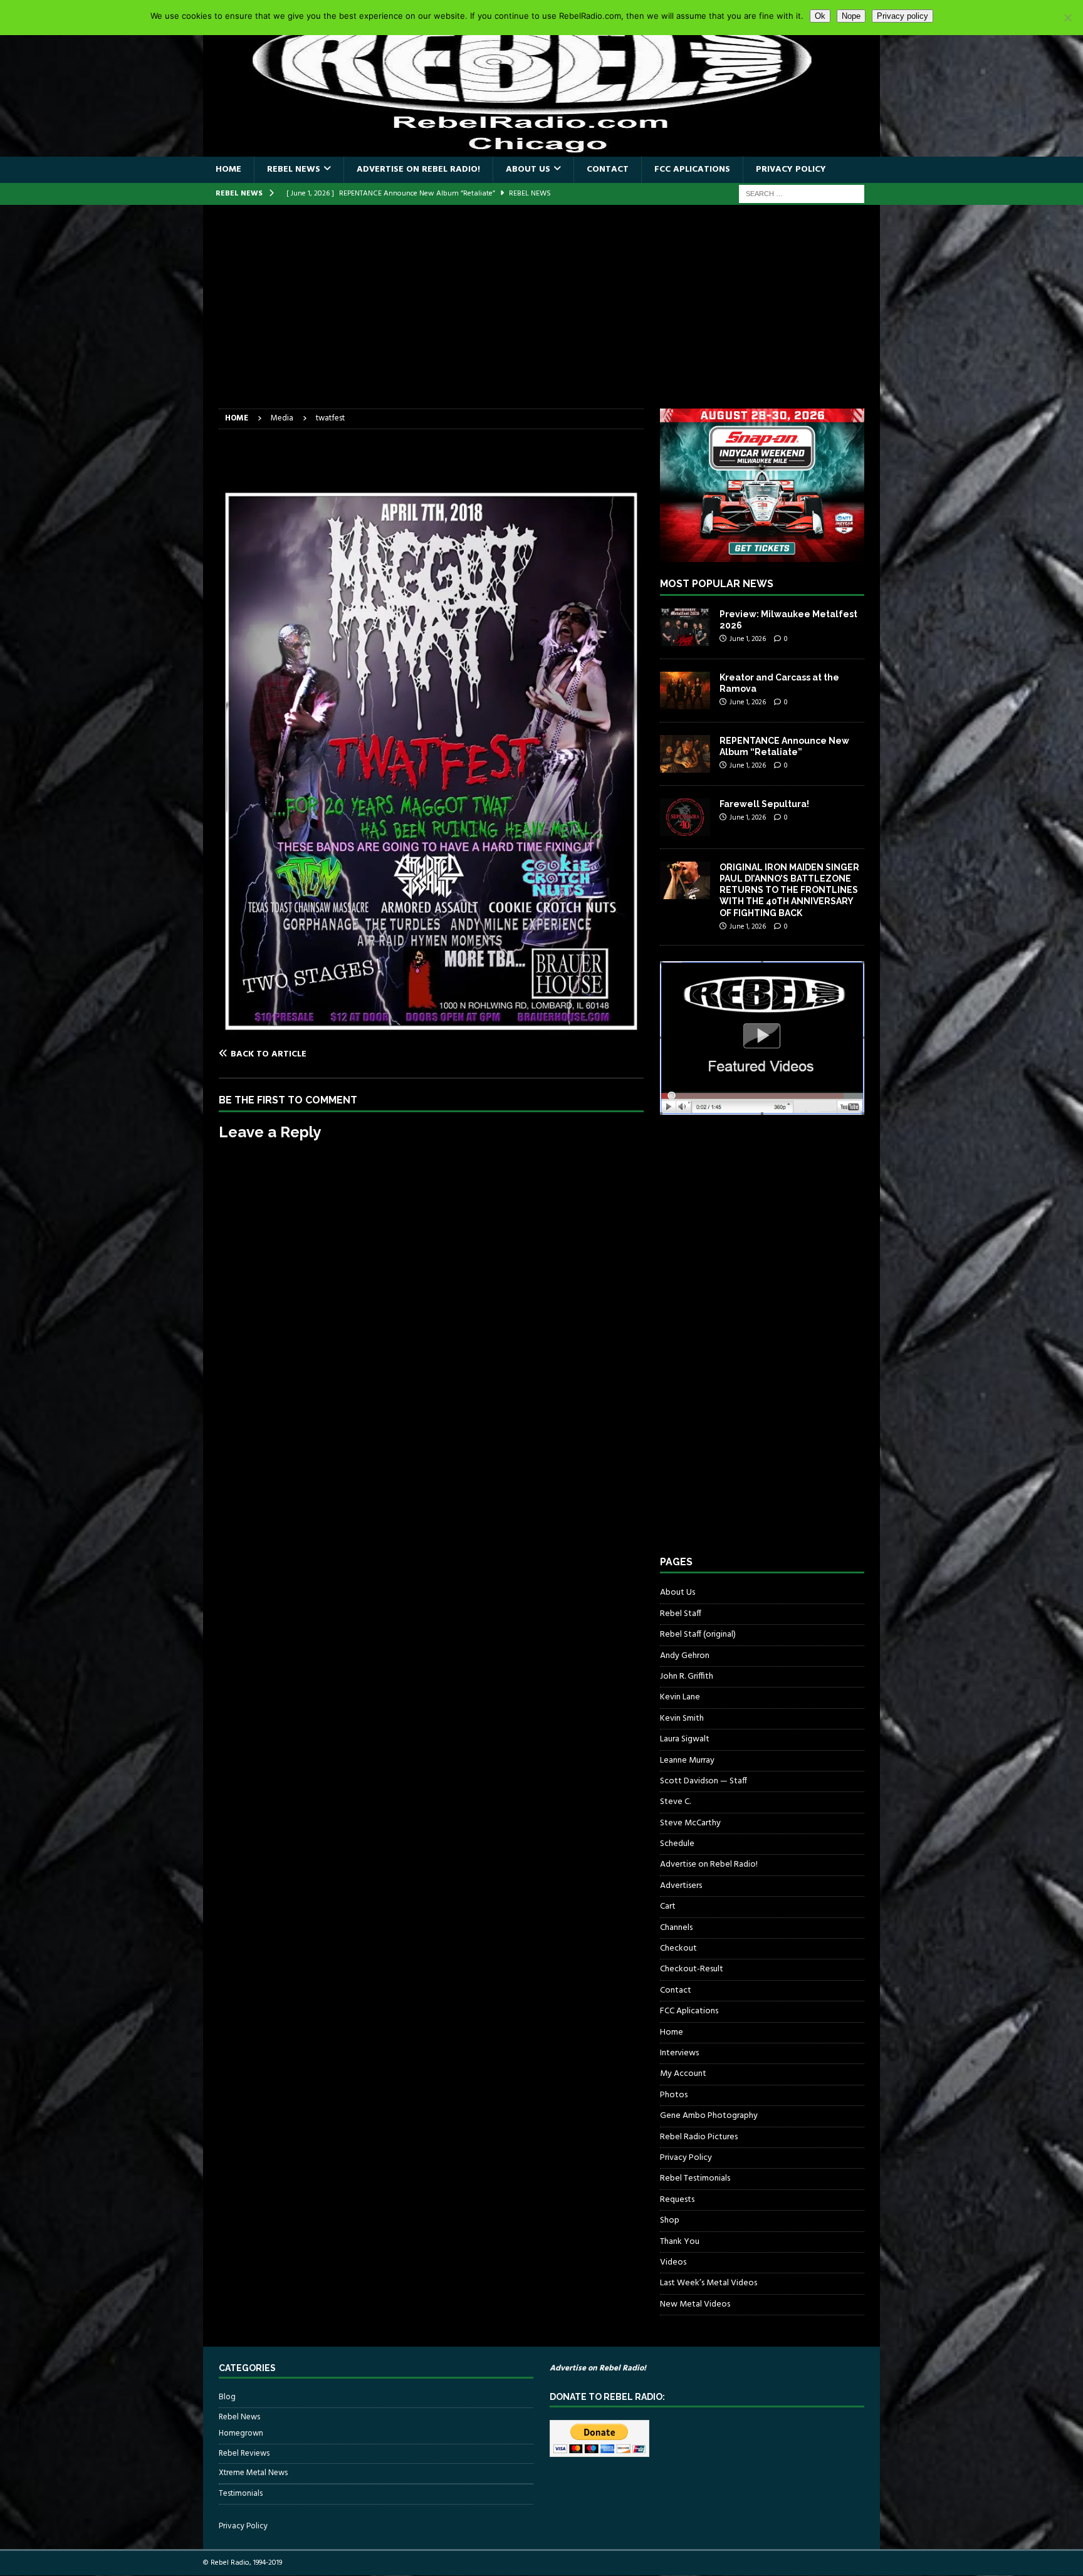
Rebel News (294, 169)
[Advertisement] (541, 315)
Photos (674, 2095)
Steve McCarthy (690, 1823)
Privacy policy (903, 16)
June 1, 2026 (748, 639)
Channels (676, 1928)
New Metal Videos (695, 2304)
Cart (668, 1906)
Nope (851, 16)
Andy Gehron (685, 1656)
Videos (673, 2262)
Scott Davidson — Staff (704, 1781)
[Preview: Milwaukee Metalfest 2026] (685, 627)
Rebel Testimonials (695, 2178)
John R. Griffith (687, 1676)
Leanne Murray (687, 1760)
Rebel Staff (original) (698, 1635)
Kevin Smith (682, 1718)
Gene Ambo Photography (709, 2116)
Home (228, 169)
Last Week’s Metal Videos (709, 2283)
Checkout (678, 1948)
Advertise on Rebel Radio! (418, 169)
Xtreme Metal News (253, 2473)
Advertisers (681, 1886)
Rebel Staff (681, 1614)
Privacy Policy (791, 169)
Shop (670, 2220)
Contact (608, 169)
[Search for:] (802, 194)
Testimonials (241, 2494)
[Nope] (1067, 18)
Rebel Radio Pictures (699, 2137)
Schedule (677, 1844)
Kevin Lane (680, 1697)
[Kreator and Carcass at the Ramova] (685, 691)
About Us (528, 169)
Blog (227, 2397)
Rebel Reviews (244, 2453)
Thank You (680, 2242)
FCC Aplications (692, 169)
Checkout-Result (692, 1969)
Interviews (679, 2053)
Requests (677, 2200)
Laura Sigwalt (685, 1739)
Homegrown (241, 2434)
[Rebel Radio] (541, 149)
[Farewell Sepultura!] (685, 817)
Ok (820, 16)
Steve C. (675, 1802)
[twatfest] (431, 1029)
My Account (683, 2074)
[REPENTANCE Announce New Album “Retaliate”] (685, 754)
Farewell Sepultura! (764, 804)
